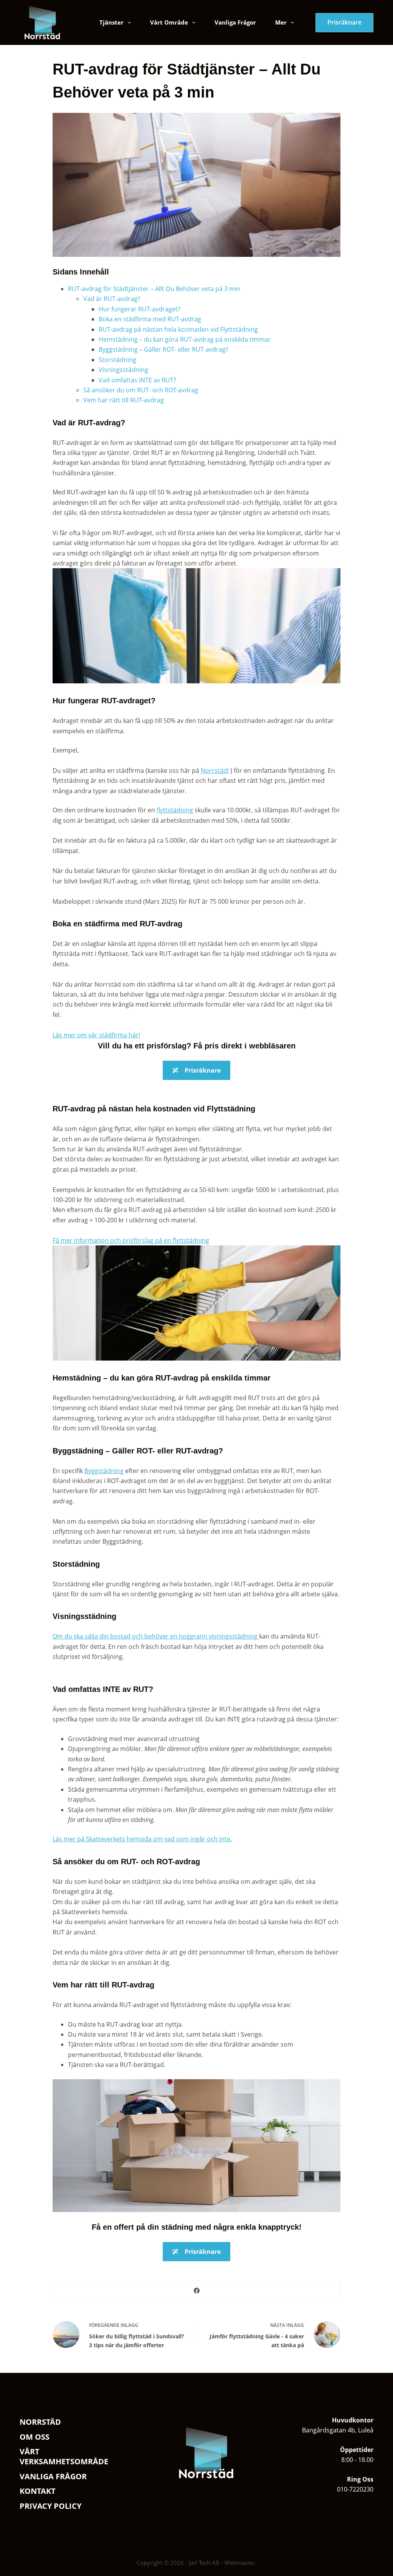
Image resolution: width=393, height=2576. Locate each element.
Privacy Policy (50, 2506)
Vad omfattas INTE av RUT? (137, 380)
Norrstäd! (215, 770)
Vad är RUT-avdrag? (112, 299)
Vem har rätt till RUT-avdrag (124, 400)
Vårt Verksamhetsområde (64, 2457)
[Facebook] (197, 2291)
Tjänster (111, 22)
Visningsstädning (123, 370)
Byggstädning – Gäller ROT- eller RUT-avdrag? (163, 349)
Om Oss (35, 2437)
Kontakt (38, 2491)
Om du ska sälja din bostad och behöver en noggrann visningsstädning (156, 1636)
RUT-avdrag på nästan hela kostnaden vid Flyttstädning (178, 329)
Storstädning (117, 360)
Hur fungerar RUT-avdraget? (140, 309)
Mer (281, 22)
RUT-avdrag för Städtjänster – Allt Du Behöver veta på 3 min (154, 289)
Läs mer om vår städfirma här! (96, 1035)
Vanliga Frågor (235, 22)
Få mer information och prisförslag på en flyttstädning (131, 1240)
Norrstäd (40, 2422)
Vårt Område (169, 22)
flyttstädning (175, 810)
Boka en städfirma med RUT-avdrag (150, 319)
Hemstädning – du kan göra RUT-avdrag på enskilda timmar (185, 339)
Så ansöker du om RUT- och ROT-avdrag (141, 390)
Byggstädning (104, 1471)
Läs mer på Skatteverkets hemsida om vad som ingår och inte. (142, 1839)
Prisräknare (344, 22)
